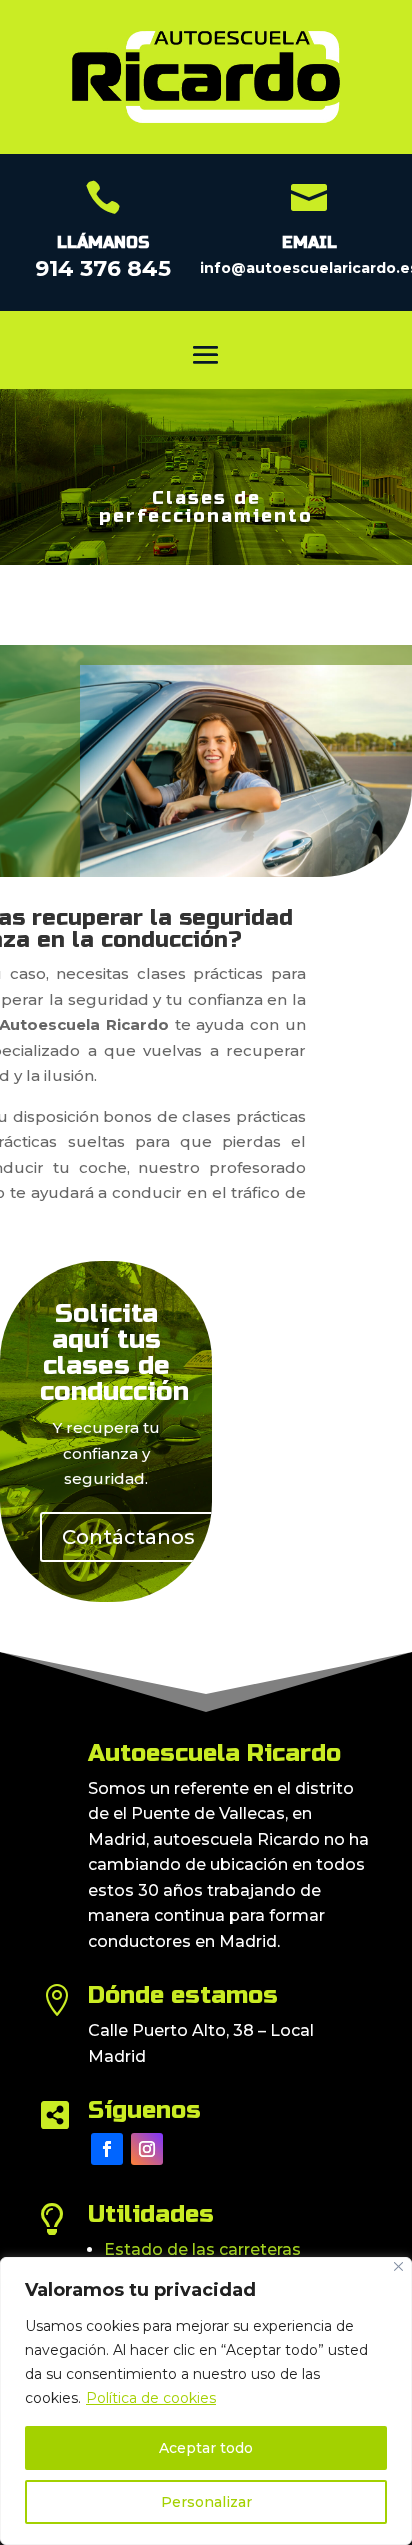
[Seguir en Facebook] (107, 2149)
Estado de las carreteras (202, 2249)
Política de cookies (151, 2398)
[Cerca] (398, 2266)
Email (309, 242)
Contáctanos (128, 1537)
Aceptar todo (206, 2448)
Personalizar (206, 2502)
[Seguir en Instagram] (147, 2149)
